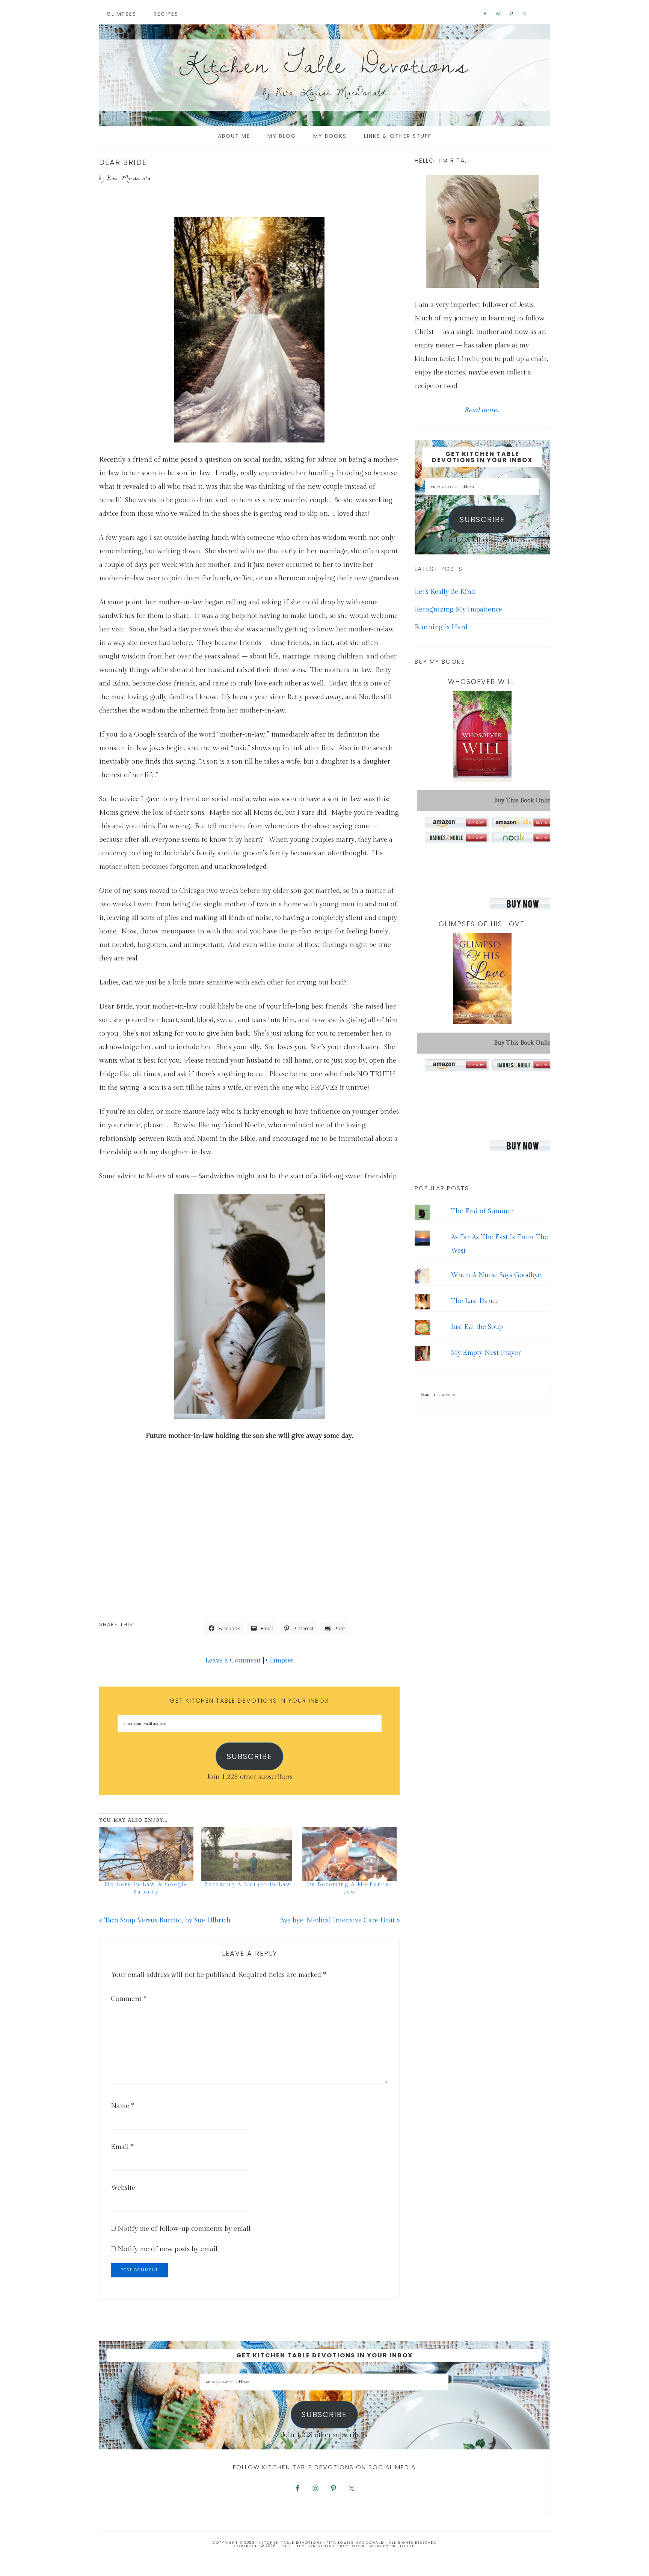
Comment (129, 1999)
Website (123, 2188)
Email (122, 2147)
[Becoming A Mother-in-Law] (248, 1854)
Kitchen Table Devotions (324, 64)
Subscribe (249, 1756)
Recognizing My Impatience (458, 609)
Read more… (482, 410)
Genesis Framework (341, 2546)
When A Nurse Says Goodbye (496, 1275)
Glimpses (280, 1660)
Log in (408, 2546)
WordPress (383, 2546)
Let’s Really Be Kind (445, 592)
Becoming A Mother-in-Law (248, 1884)
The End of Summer (482, 1211)
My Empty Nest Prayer (486, 1353)
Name (122, 2106)
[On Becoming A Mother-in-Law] (349, 1854)
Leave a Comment (233, 1660)
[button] (249, 330)
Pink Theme (294, 2546)
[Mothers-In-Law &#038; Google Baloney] (146, 1854)
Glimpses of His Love (481, 924)
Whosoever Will (481, 682)
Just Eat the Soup (477, 1327)
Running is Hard (441, 627)
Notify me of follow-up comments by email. (185, 2229)
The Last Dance (475, 1301)
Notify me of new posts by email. (168, 2249)
